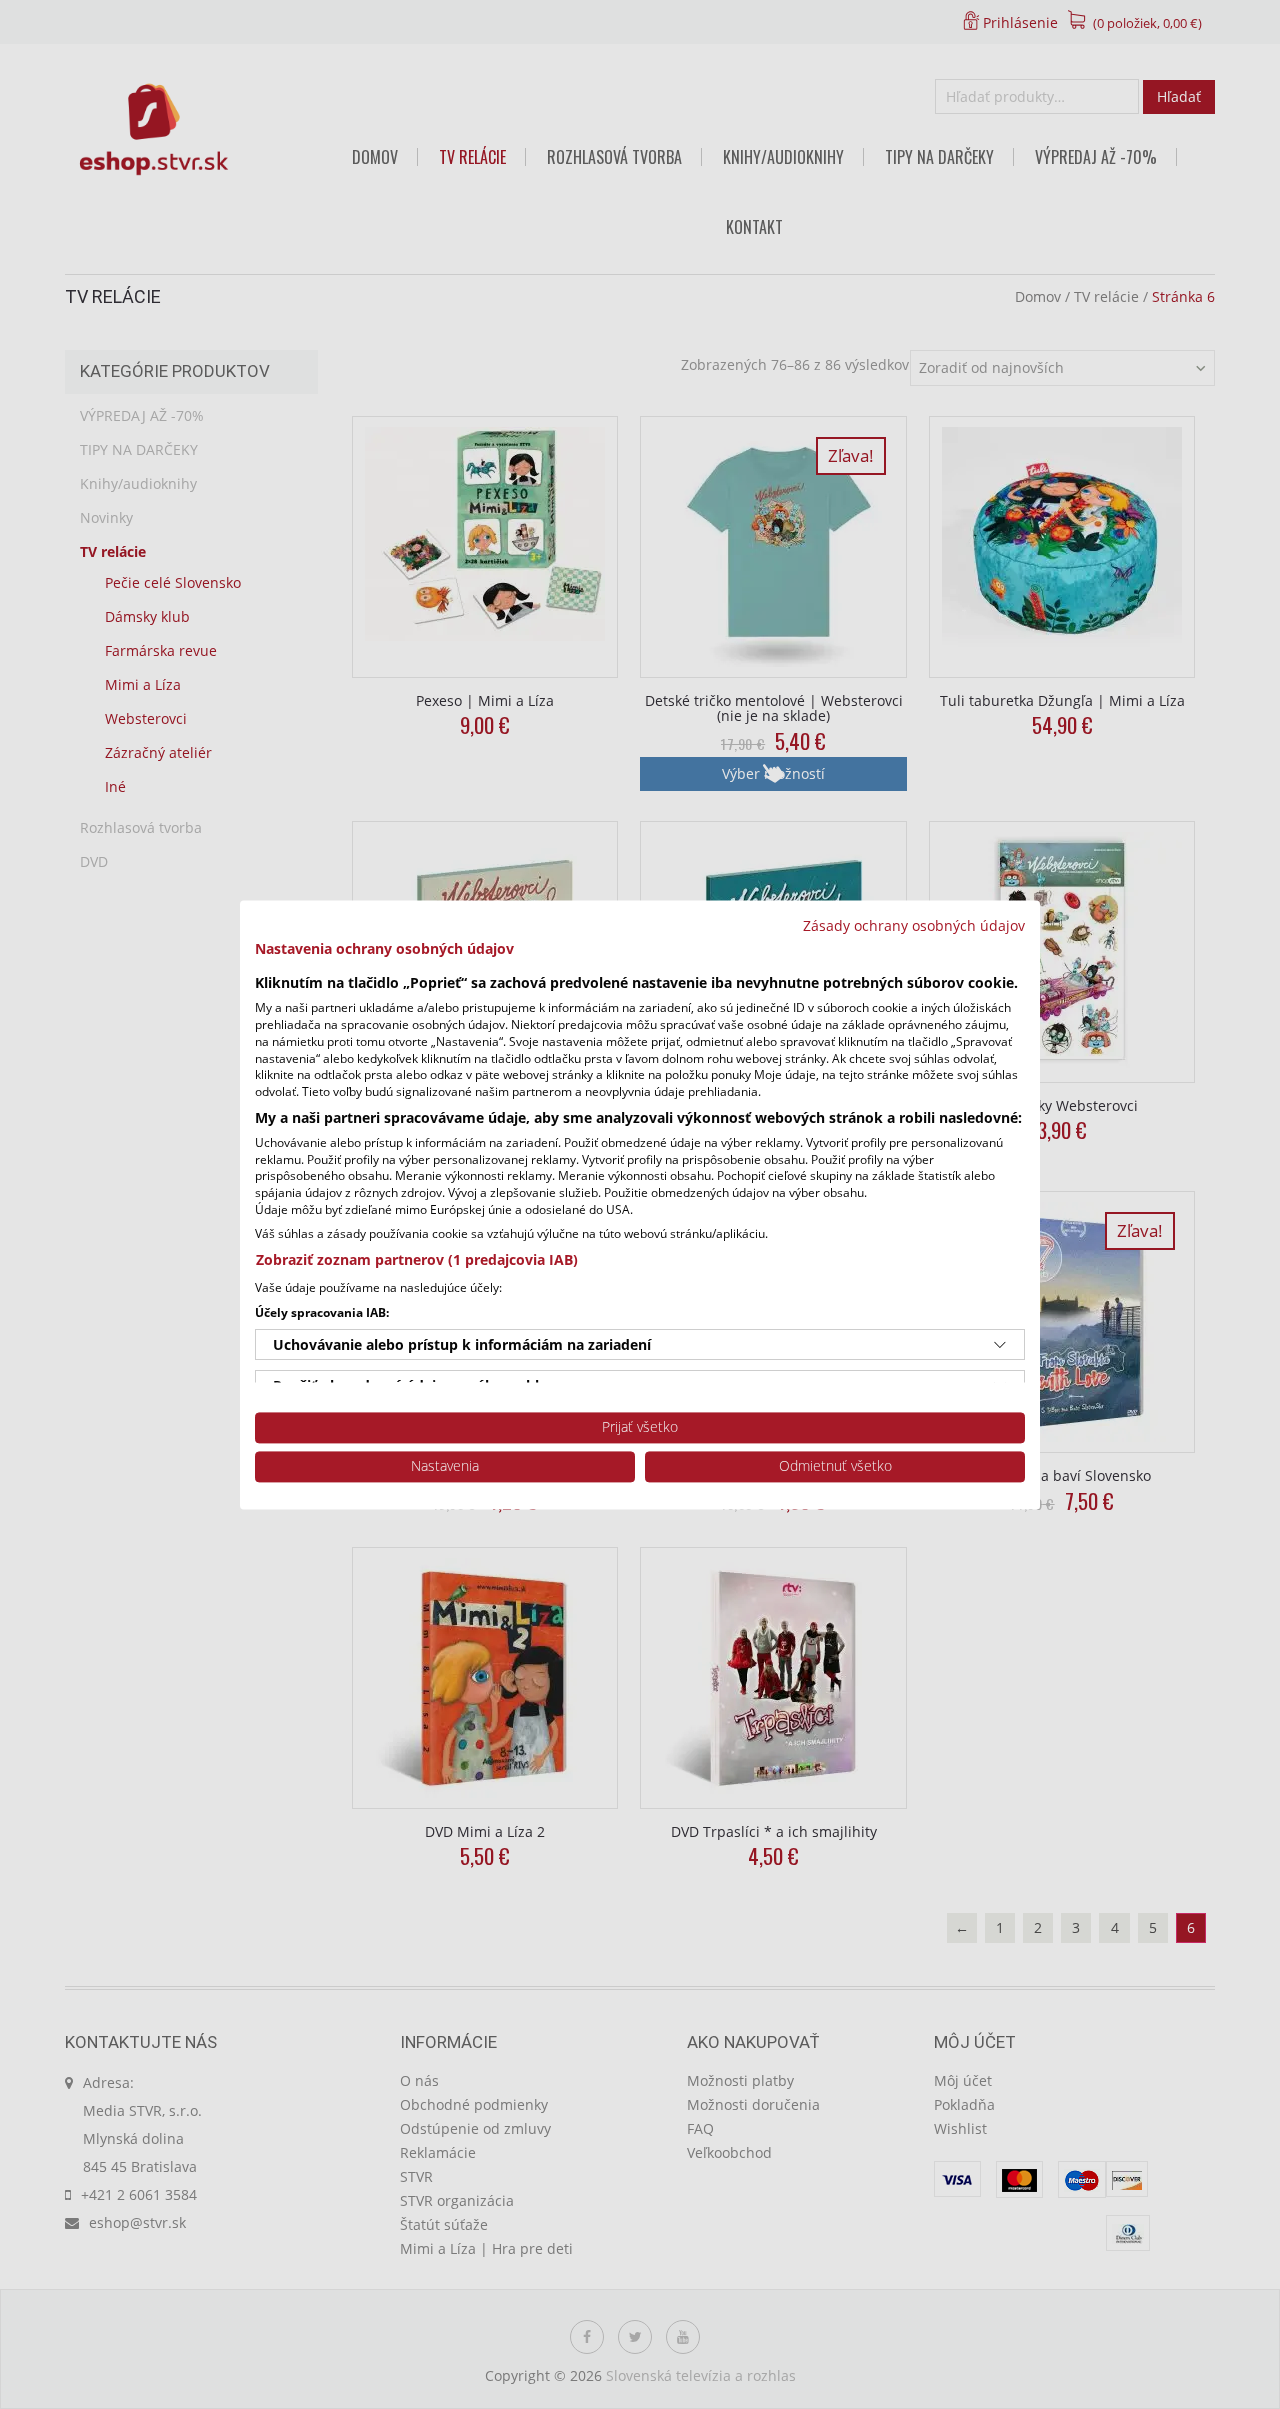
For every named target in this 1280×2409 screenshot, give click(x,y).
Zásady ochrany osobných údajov (914, 925)
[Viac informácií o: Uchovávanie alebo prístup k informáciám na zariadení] (1000, 1345)
